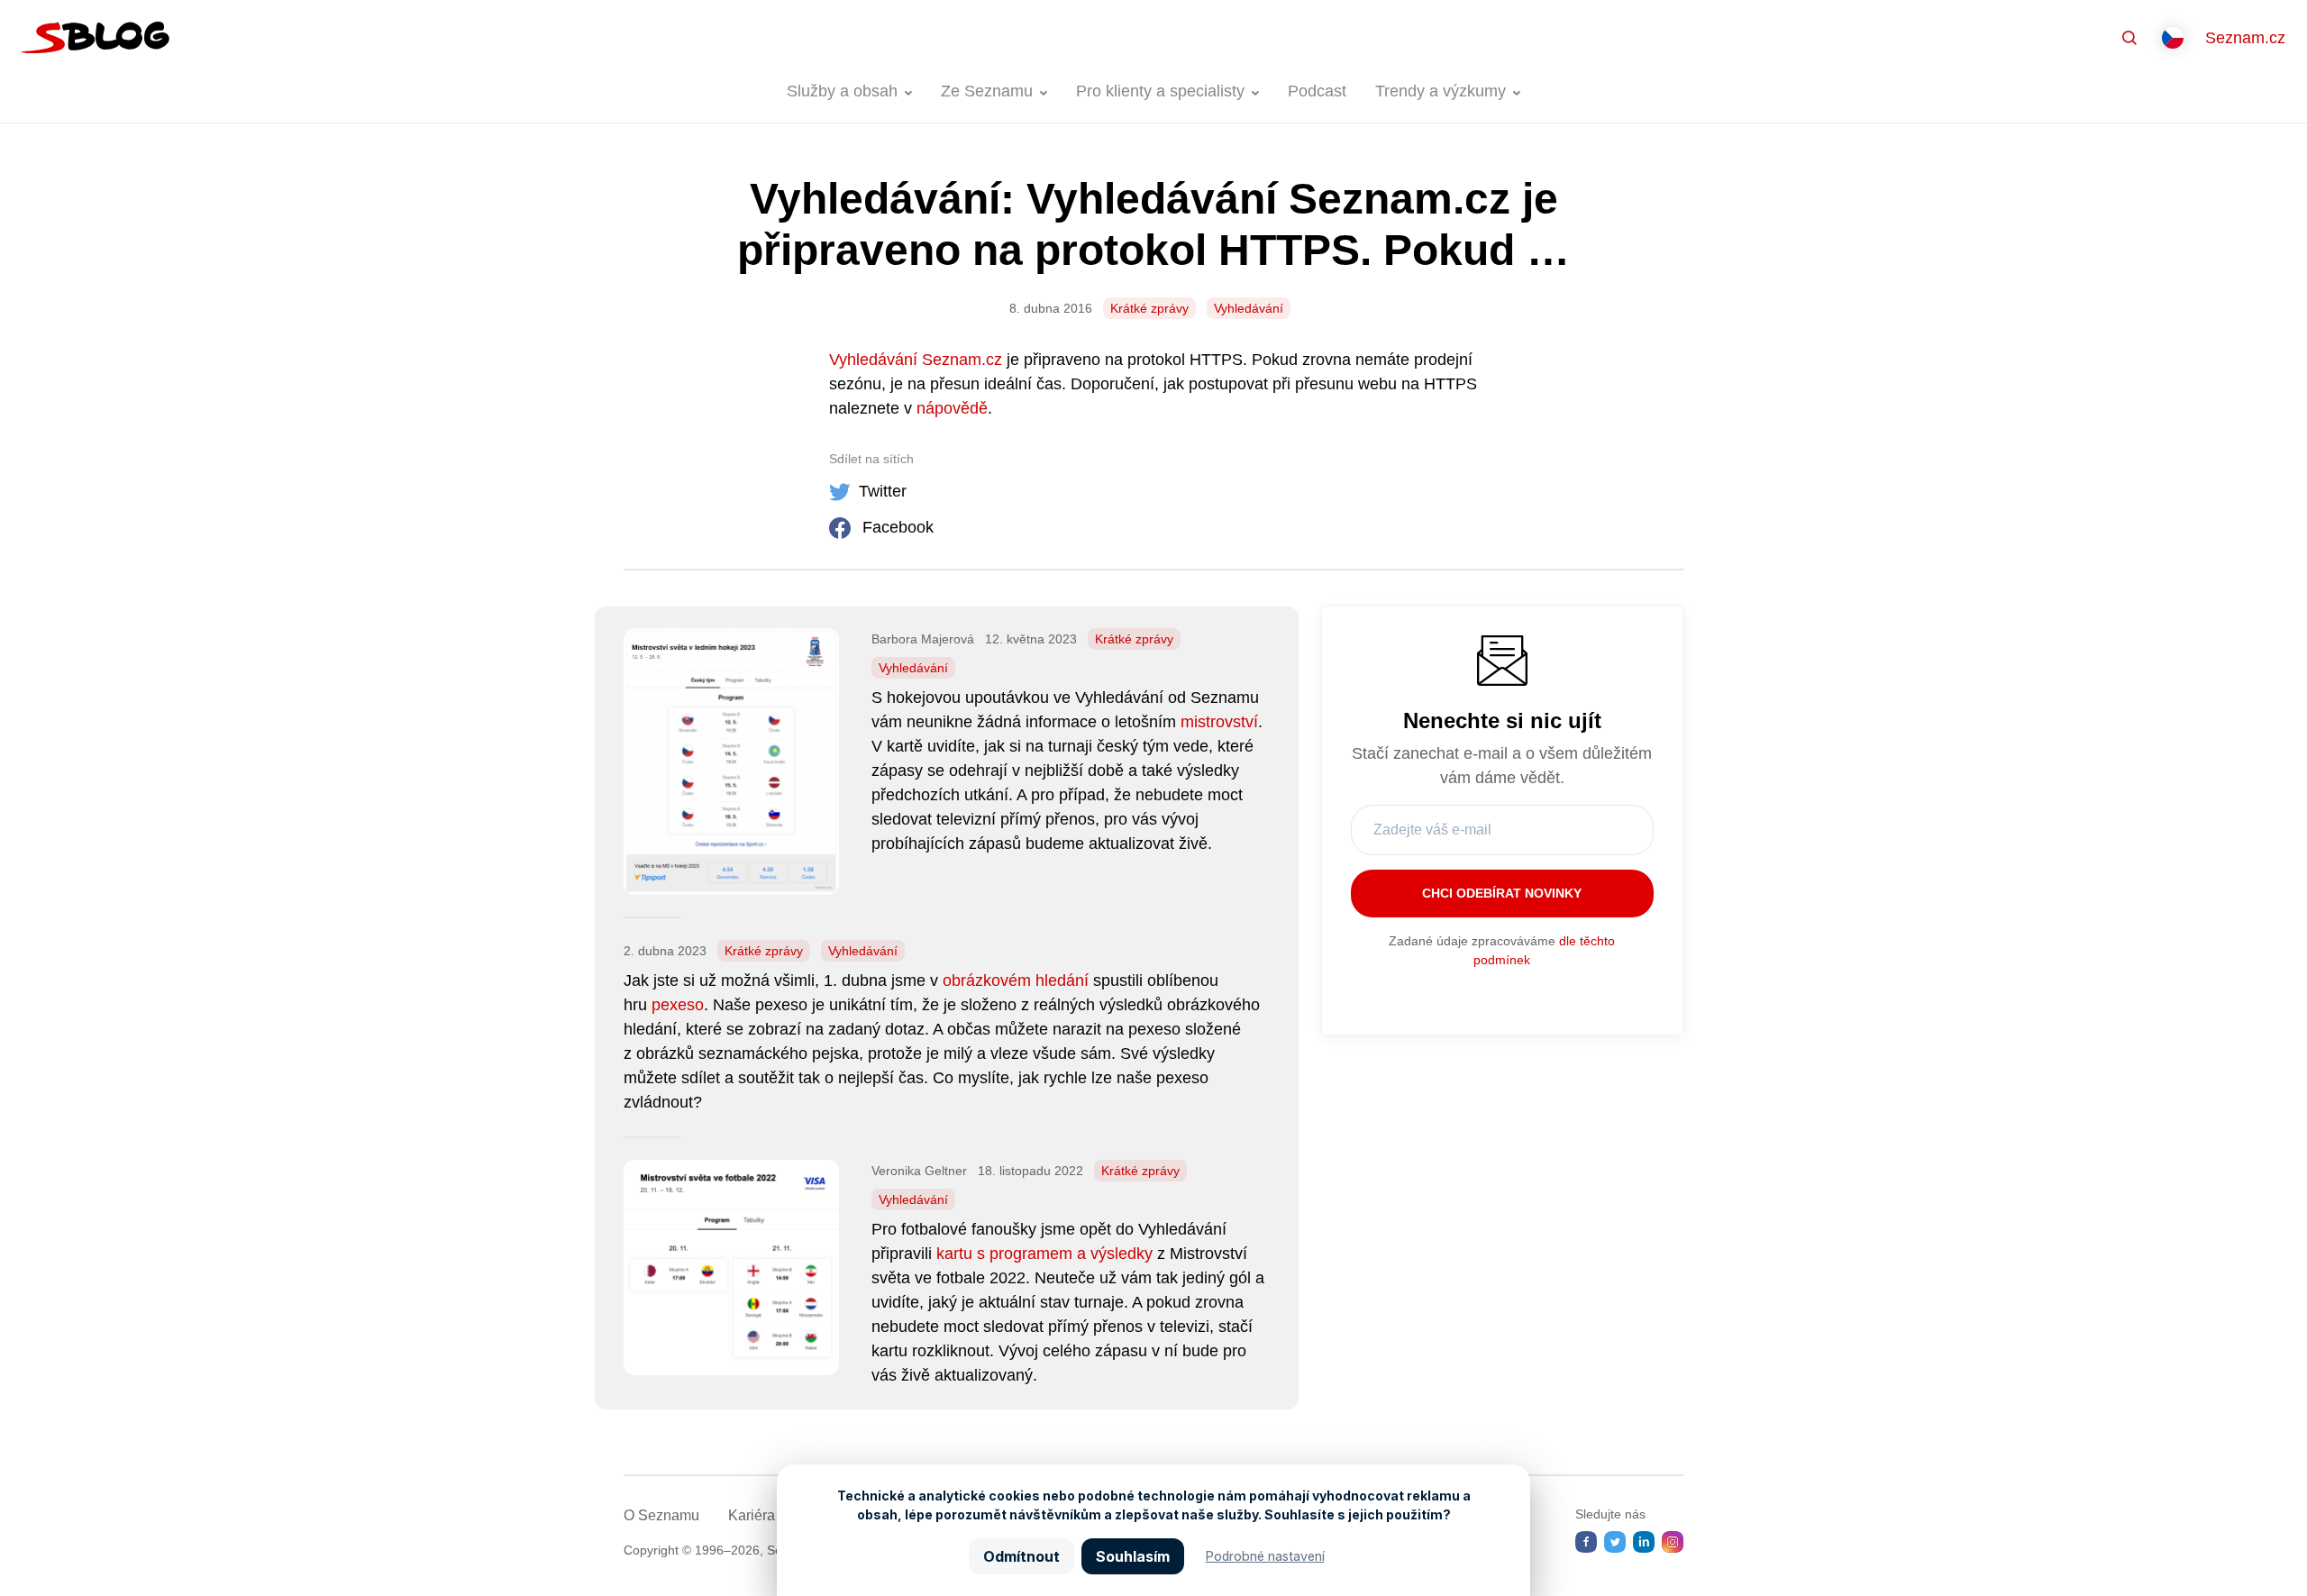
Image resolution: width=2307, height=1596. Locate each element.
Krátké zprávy (1149, 308)
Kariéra (752, 1515)
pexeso (678, 1005)
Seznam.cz (2245, 38)
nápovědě (952, 408)
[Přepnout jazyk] (2173, 38)
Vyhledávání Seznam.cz (916, 360)
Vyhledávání (1249, 308)
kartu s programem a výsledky (1044, 1254)
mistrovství (1219, 722)
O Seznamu (661, 1515)
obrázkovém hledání (1016, 980)
